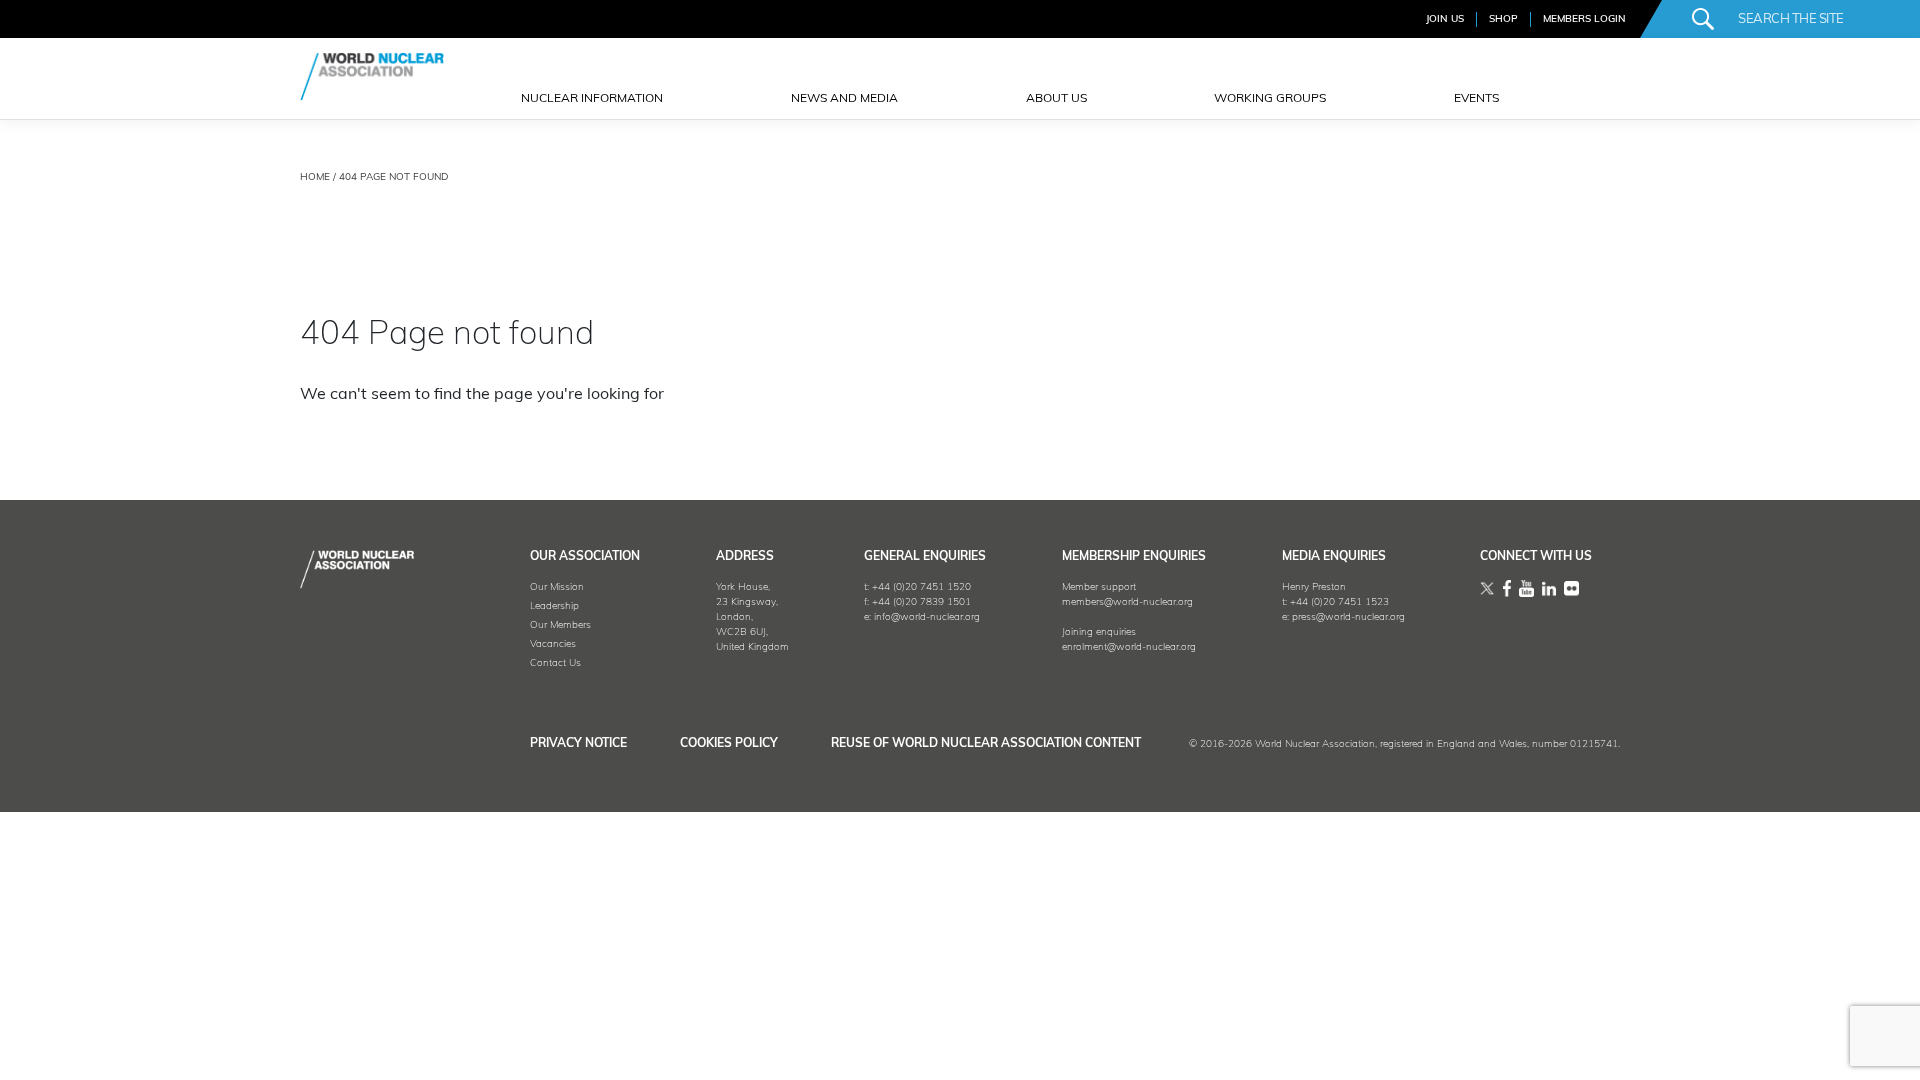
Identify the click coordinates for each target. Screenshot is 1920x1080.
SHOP (1503, 19)
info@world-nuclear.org (927, 617)
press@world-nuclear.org (1348, 617)
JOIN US (1445, 19)
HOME (315, 177)
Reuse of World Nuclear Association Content (986, 744)
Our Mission (557, 587)
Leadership (554, 606)
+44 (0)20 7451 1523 (1339, 602)
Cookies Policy (729, 744)
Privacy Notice (578, 744)
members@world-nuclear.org (1127, 602)
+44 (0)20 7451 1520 (921, 587)
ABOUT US (1056, 99)
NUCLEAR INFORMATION (592, 99)
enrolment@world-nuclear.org (1129, 647)
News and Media (844, 99)
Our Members (560, 625)
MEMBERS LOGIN (1584, 19)
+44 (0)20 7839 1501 (921, 602)
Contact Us (555, 663)
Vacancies (553, 644)
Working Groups (1270, 99)
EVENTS (1476, 99)
